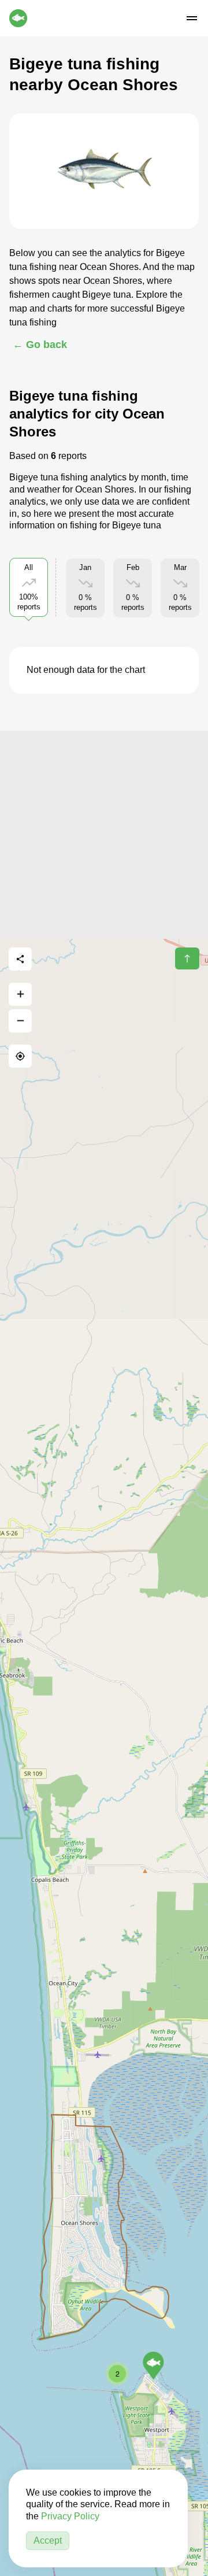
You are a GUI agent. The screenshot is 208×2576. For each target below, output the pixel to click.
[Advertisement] (104, 835)
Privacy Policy (70, 2516)
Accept (48, 2540)
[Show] (153, 2366)
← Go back (40, 345)
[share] (20, 959)
